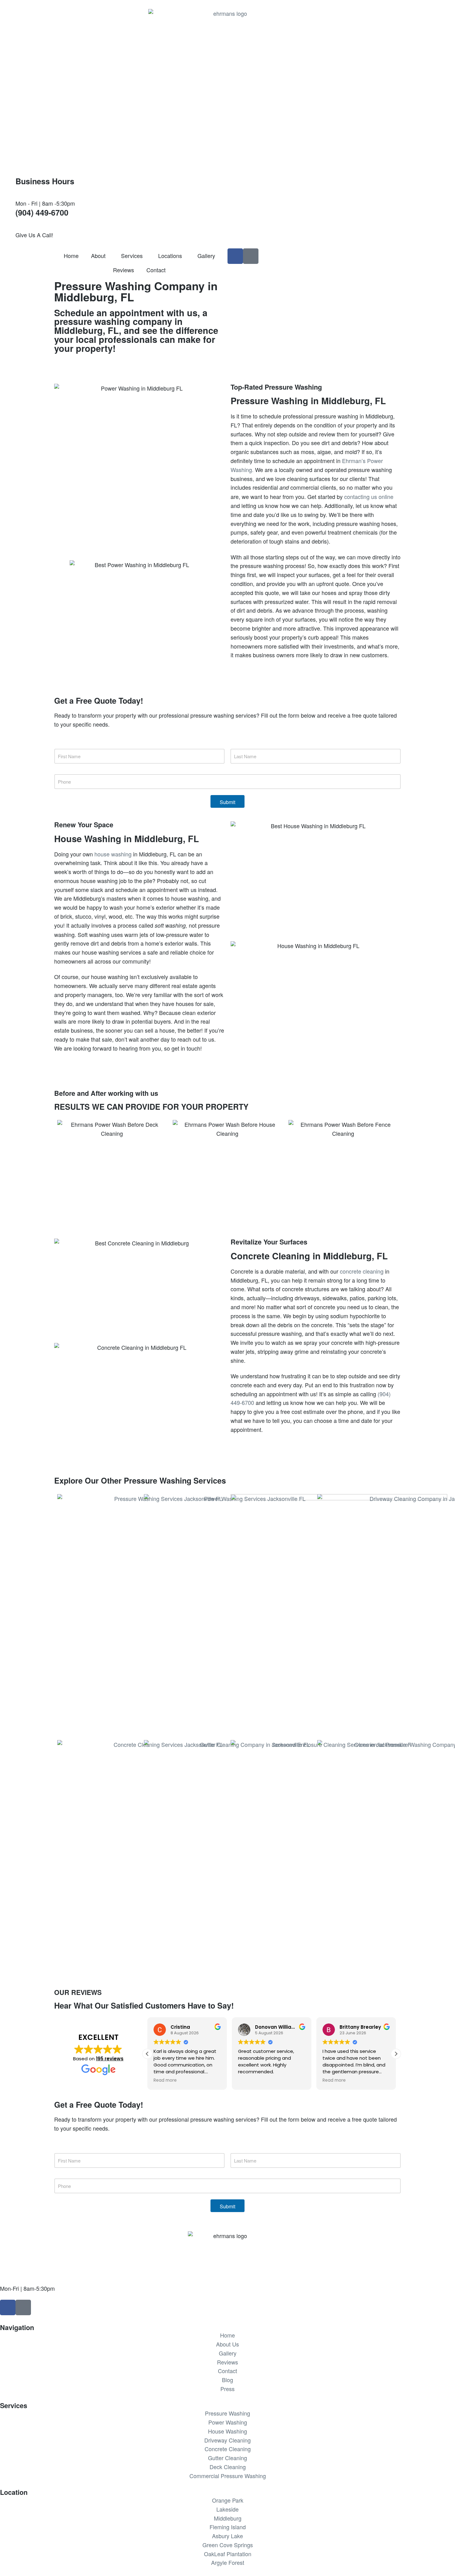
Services (132, 256)
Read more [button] (165, 2080)
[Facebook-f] (235, 256)
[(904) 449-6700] (8, 216)
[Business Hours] (8, 184)
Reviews (123, 270)
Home (71, 256)
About (98, 256)
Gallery (206, 256)
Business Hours (45, 181)
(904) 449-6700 (42, 212)
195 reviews (110, 2059)
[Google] (251, 256)
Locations (170, 256)
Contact (156, 270)
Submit (227, 802)
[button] (396, 2054)
